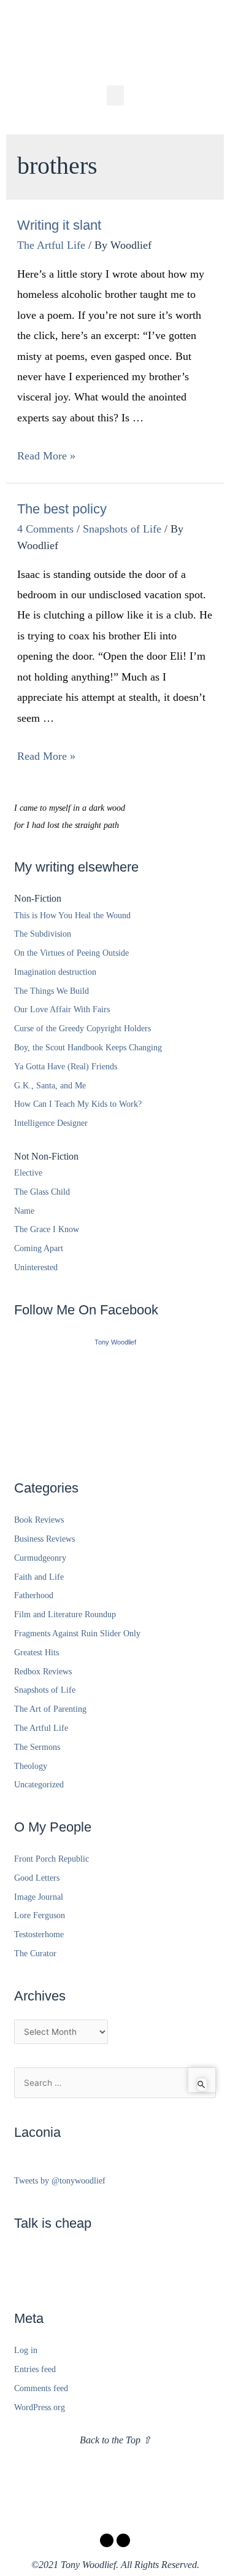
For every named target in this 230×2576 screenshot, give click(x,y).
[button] (115, 96)
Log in (26, 2350)
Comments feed (41, 2388)
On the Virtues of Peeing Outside (71, 953)
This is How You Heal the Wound (72, 915)
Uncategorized (39, 1785)
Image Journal (39, 1897)
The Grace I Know (47, 1229)
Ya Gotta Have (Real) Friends (66, 1067)
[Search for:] (115, 2083)
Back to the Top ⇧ (115, 2440)
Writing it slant (59, 225)
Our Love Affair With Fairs (62, 1009)
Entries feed (35, 2369)
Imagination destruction (55, 972)
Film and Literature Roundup (65, 1614)
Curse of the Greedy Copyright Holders (82, 1028)
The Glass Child (42, 1192)
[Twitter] (123, 2540)
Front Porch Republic (52, 1859)
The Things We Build (52, 991)
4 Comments (45, 529)
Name (24, 1211)
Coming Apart (39, 1248)
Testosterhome (39, 1934)
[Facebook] (107, 2540)
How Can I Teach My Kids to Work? (78, 1104)
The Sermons (37, 1747)
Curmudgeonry (40, 1558)
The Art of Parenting (50, 1709)
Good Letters (37, 1878)
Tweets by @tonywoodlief (60, 2181)
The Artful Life (51, 245)
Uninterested (36, 1267)
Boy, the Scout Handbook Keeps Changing (88, 1048)
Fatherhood (34, 1595)
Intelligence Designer (51, 1123)
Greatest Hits (36, 1653)
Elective (28, 1173)
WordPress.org (40, 2407)
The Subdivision (43, 934)
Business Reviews (44, 1539)
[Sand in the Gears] (115, 1401)
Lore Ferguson (40, 1915)
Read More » (46, 456)
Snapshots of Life (122, 529)
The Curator (35, 1953)
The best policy (62, 509)
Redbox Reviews (43, 1672)
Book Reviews (39, 1520)
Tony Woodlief (115, 1342)
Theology (31, 1766)
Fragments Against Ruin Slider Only (77, 1633)
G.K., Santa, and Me (50, 1086)
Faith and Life (39, 1577)
